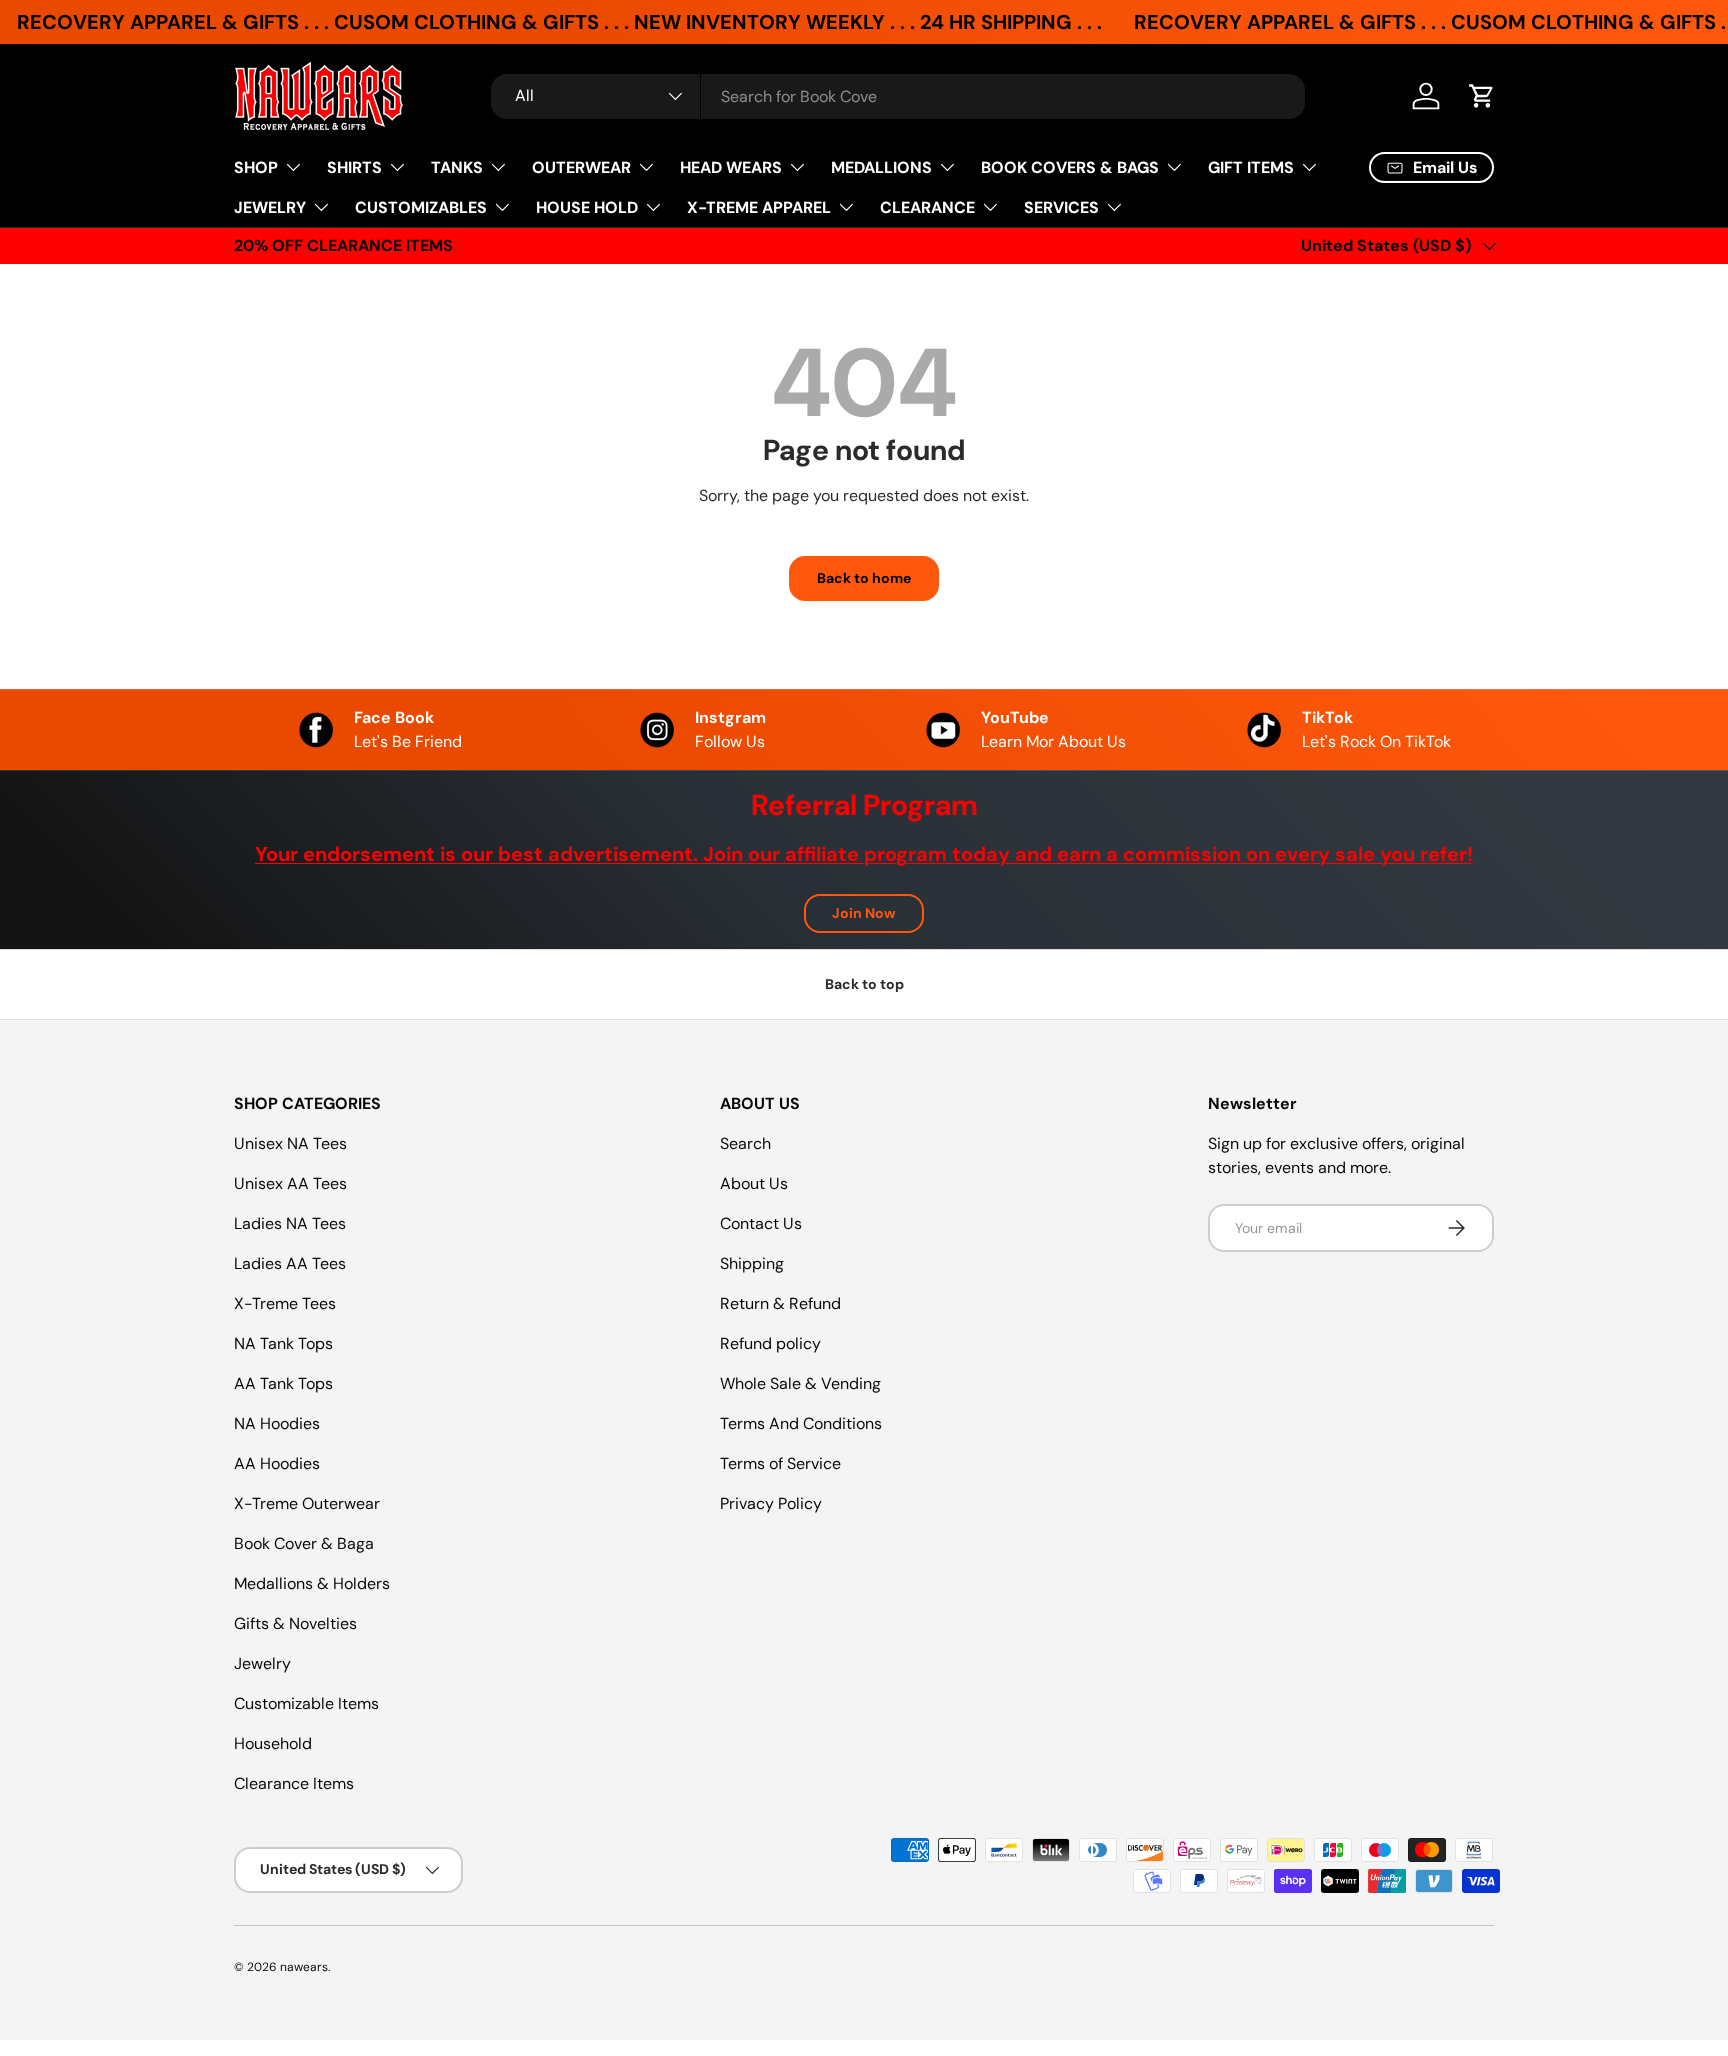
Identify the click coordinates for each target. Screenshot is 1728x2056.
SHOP (256, 167)
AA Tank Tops (283, 1383)
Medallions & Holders (312, 1583)
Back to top (864, 984)
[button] (1482, 96)
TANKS (457, 167)
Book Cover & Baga (304, 1543)
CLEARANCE (927, 207)
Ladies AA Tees (290, 1263)
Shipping (752, 1263)
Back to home (864, 578)
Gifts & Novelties (295, 1623)
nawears (304, 1967)
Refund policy (770, 1343)
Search (745, 1143)
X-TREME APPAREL (759, 207)
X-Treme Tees (285, 1303)
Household (273, 1743)
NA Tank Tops (283, 1343)
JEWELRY (270, 207)
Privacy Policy (771, 1503)
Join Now (864, 913)
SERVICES (1061, 207)
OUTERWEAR (581, 167)
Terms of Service (780, 1463)
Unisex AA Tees (290, 1183)
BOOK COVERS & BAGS (1070, 167)
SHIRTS (354, 167)
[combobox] (898, 96)
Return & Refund (780, 1303)
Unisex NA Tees (290, 1143)
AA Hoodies (277, 1463)
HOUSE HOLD (587, 207)
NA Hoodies (277, 1423)
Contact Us (761, 1223)
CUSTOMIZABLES (421, 207)
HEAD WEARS (731, 167)
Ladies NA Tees (290, 1223)
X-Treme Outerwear (307, 1503)
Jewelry (262, 1663)
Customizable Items (306, 1703)
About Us (754, 1183)
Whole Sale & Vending (800, 1383)
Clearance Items (294, 1783)
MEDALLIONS (881, 167)
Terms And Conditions (801, 1423)
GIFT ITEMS (1251, 167)
